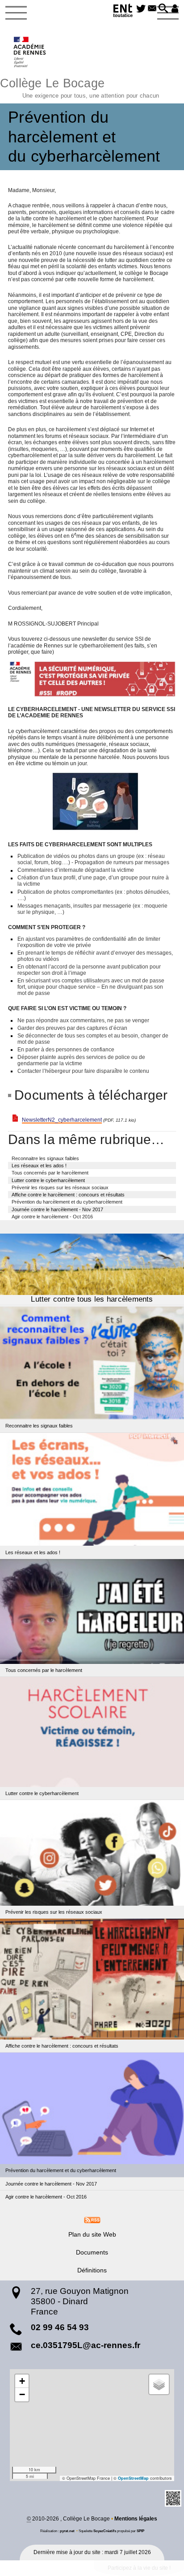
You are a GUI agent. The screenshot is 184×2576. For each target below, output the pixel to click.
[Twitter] (141, 9)
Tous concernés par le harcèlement (50, 1173)
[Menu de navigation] (16, 13)
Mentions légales (136, 2519)
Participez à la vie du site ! (139, 2568)
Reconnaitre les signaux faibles (45, 1158)
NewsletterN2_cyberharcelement (62, 1120)
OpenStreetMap (133, 2478)
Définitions (92, 2270)
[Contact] (152, 9)
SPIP (140, 2531)
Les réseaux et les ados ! (39, 1166)
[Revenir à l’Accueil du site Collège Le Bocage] (30, 52)
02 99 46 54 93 (60, 2327)
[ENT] (123, 12)
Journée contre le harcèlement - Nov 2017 (57, 1209)
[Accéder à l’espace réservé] (175, 9)
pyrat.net (67, 2531)
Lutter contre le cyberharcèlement (48, 1180)
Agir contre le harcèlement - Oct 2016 (52, 1217)
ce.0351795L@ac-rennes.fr (86, 2345)
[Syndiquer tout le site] (92, 2220)
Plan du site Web (92, 2234)
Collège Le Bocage (79, 87)
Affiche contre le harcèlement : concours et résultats (68, 1195)
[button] (163, 9)
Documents (92, 2252)
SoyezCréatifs (105, 2531)
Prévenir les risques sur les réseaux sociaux (60, 1187)
